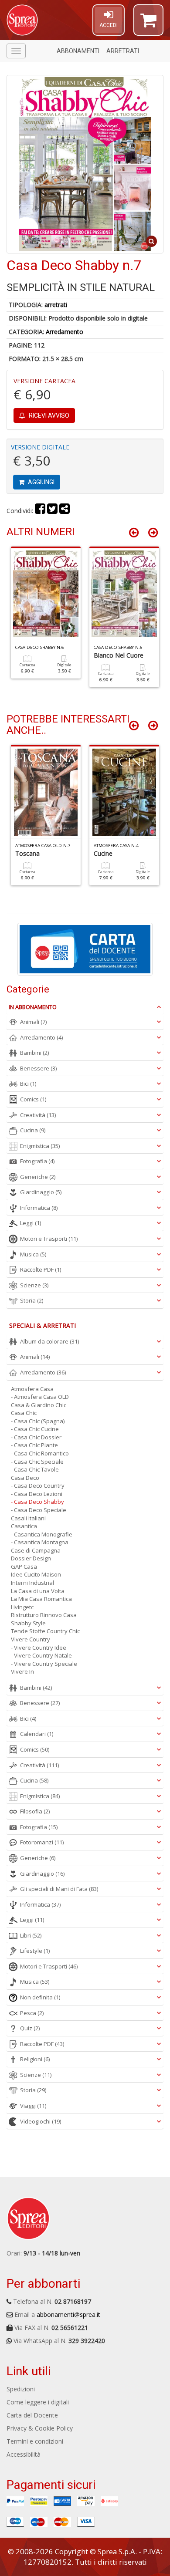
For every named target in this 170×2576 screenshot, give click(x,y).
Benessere (38, 1068)
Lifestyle (35, 1951)
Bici (28, 1084)
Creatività (38, 1115)
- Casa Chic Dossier (36, 1437)
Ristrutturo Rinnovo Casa (44, 1615)
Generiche (38, 1177)
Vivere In (22, 1671)
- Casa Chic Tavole (35, 1469)
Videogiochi (41, 2121)
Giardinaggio (41, 1192)
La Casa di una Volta (38, 1591)
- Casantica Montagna (40, 1542)
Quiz (30, 2028)
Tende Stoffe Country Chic (45, 1631)
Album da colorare (49, 1341)
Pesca (32, 2013)
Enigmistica (40, 1146)
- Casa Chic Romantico (40, 1453)
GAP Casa (24, 1567)
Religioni (35, 2059)
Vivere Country (31, 1639)
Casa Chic (24, 1413)
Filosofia (35, 1811)
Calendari (37, 1734)
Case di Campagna (36, 1550)
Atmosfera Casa (32, 1389)
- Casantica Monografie (42, 1534)
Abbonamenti (78, 51)
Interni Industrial (32, 1583)
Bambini (34, 1053)
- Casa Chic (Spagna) (38, 1421)
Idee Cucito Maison (36, 1574)
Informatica (39, 1208)
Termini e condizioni (35, 2441)
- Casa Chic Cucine (35, 1429)
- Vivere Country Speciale (44, 1664)
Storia (32, 1300)
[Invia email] (65, 511)
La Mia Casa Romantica (41, 1599)
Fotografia (37, 1161)
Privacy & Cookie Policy (40, 2428)
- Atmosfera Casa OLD (40, 1397)
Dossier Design (31, 1558)
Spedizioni (21, 2389)
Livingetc (22, 1607)
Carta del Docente (32, 2415)
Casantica (24, 1526)
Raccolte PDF (41, 1269)
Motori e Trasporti (49, 1239)
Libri (31, 1935)
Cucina (33, 1130)
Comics (33, 1099)
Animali (33, 1022)
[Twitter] (52, 511)
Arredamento (65, 332)
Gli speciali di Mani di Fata (59, 1889)
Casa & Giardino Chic (39, 1405)
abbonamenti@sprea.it (68, 2314)
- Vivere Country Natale (41, 1655)
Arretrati (123, 51)
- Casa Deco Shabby (37, 1502)
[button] (148, 24)
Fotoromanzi (42, 1842)
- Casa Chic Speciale (37, 1462)
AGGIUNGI (41, 482)
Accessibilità (24, 2454)
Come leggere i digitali (38, 2402)
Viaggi (33, 2106)
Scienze (34, 1285)
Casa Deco (25, 1478)
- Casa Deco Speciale (39, 1510)
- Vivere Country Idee (39, 1648)
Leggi (31, 1223)
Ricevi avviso (48, 415)
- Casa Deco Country (38, 1486)
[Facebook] (40, 511)
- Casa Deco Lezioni (37, 1494)
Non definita (40, 1997)
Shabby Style (28, 1623)
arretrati (56, 305)
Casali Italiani (28, 1518)
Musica (33, 1254)
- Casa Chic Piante (34, 1445)
